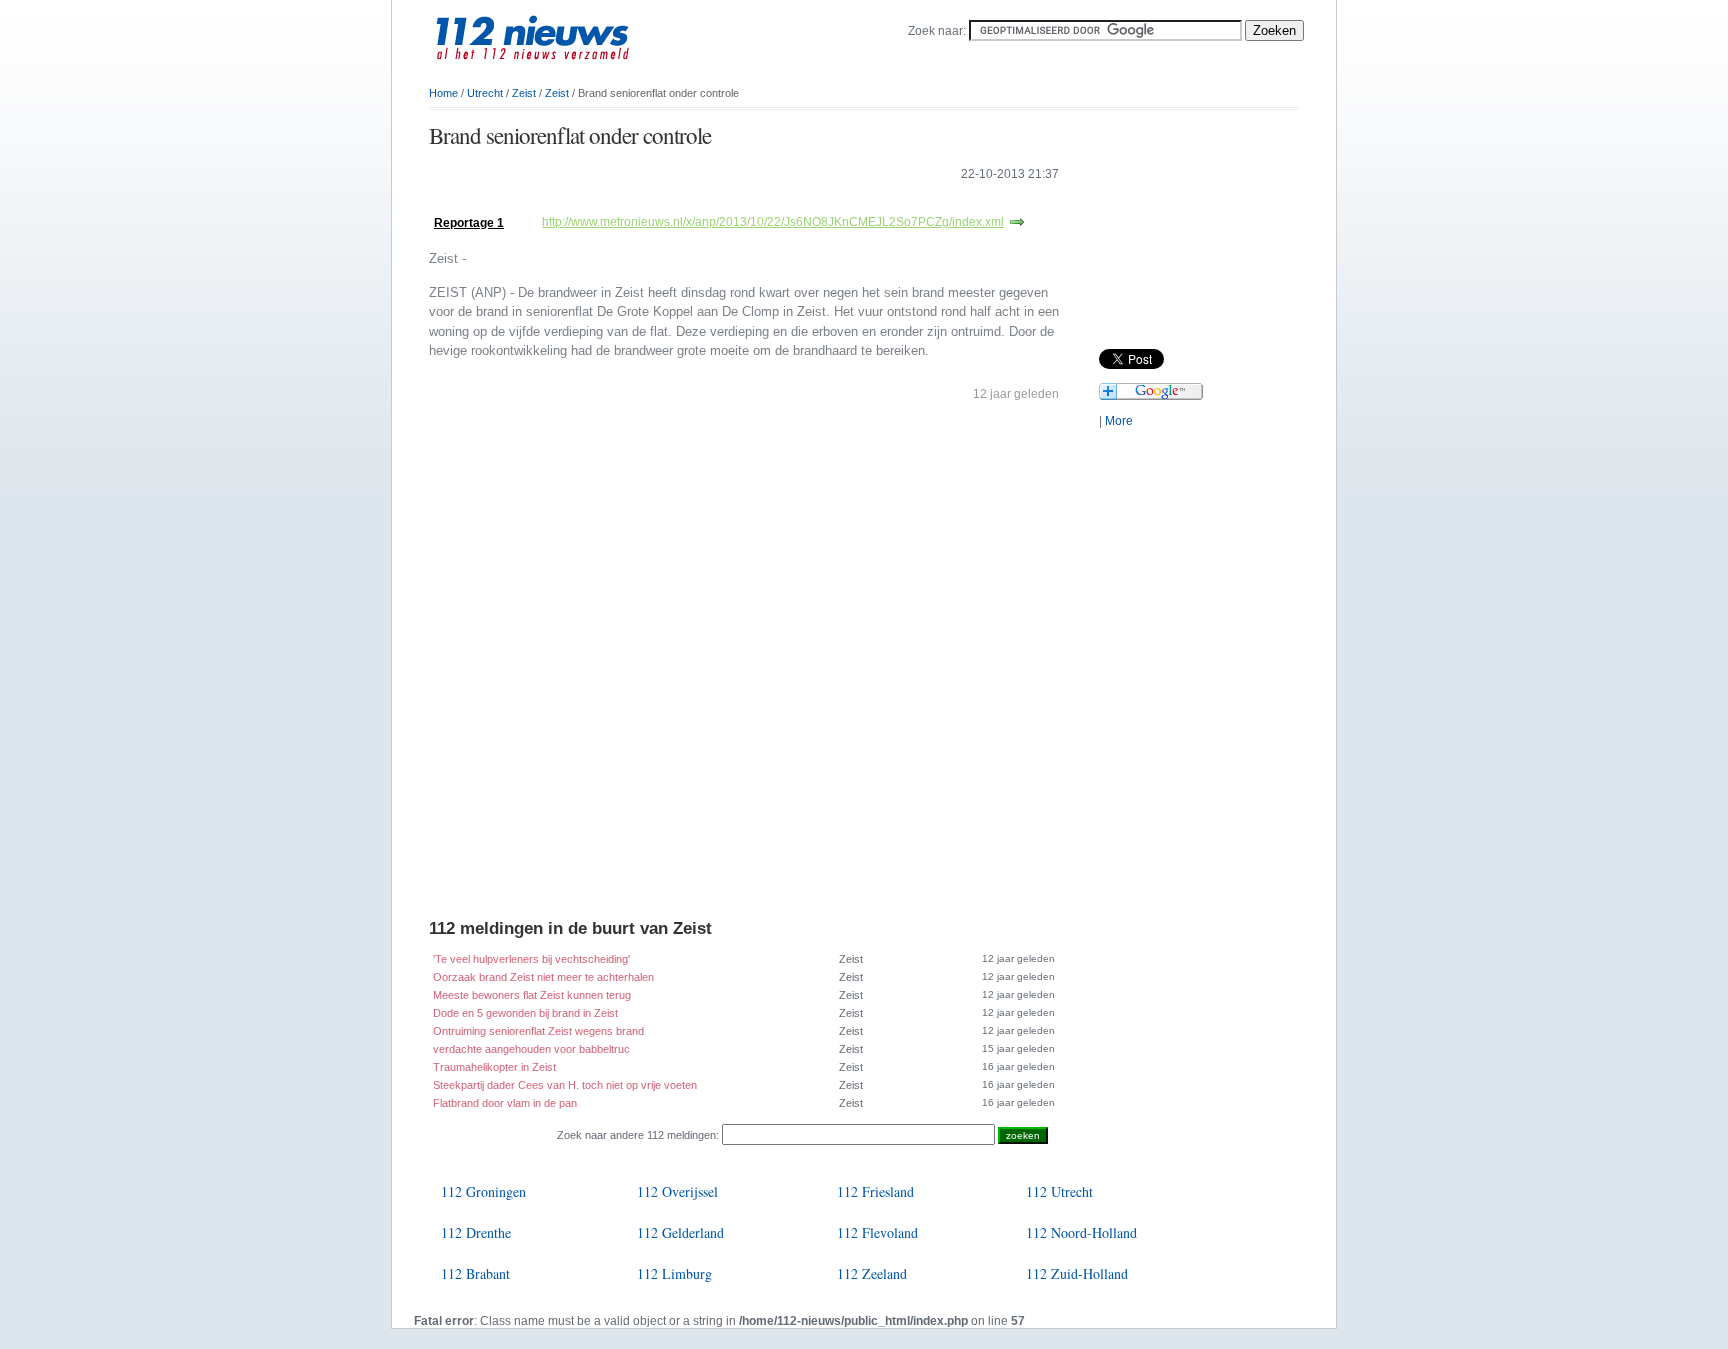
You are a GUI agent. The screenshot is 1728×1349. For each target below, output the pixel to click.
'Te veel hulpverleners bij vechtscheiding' (531, 959)
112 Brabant (475, 1273)
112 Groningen (483, 1191)
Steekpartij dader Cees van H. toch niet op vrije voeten (565, 1085)
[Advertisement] (663, 202)
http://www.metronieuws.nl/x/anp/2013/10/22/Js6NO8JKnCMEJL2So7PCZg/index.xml (773, 222)
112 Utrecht (1059, 1191)
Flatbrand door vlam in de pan (505, 1103)
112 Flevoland (877, 1232)
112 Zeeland (872, 1273)
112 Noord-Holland (1081, 1232)
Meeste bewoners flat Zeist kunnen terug (532, 995)
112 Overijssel (677, 1191)
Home (443, 93)
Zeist (524, 93)
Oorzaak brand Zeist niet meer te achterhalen (543, 977)
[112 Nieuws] (564, 71)
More (1119, 421)
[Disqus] (744, 665)
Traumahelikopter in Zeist (494, 1067)
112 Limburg (674, 1273)
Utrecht (485, 93)
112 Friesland (875, 1191)
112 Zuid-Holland (1077, 1273)
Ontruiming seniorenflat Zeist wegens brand (538, 1031)
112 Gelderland (680, 1232)
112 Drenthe (476, 1232)
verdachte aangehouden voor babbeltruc (531, 1049)
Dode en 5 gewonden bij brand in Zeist (525, 1013)
